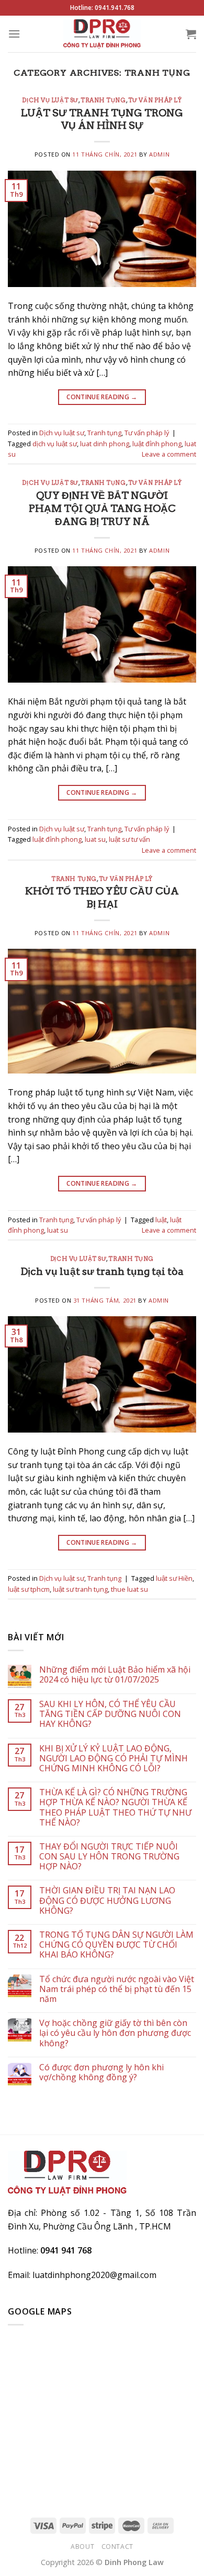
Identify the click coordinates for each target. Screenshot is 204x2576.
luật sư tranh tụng (80, 1589)
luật (161, 1220)
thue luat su (129, 1589)
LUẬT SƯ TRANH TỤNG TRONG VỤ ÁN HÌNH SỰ (102, 120)
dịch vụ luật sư (55, 444)
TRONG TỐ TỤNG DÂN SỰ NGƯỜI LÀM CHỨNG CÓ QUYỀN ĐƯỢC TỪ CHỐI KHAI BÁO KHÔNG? (116, 1945)
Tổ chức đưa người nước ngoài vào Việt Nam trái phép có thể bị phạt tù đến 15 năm (117, 1989)
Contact (117, 2547)
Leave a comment (169, 454)
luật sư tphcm (29, 1589)
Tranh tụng (103, 100)
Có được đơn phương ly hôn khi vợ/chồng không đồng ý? (101, 2072)
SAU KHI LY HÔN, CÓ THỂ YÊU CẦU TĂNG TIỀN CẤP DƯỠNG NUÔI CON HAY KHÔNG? (110, 1714)
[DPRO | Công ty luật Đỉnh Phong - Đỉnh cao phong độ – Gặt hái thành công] (102, 34)
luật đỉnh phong (157, 444)
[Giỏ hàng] (191, 34)
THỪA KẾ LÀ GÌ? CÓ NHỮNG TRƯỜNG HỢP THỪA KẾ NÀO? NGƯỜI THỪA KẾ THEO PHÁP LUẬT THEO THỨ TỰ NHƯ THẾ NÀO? (115, 1808)
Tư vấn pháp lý (155, 100)
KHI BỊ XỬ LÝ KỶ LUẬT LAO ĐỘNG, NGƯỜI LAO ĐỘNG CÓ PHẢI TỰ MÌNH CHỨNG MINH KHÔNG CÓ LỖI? (114, 1759)
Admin (159, 154)
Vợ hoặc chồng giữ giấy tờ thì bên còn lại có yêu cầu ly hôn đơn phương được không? (115, 2033)
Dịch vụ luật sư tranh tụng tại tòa (102, 1272)
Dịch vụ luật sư (50, 100)
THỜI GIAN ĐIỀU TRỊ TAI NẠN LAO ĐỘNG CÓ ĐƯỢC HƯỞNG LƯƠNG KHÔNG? (107, 1901)
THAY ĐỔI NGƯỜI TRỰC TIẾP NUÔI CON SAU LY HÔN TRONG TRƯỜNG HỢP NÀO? (109, 1857)
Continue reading (102, 397)
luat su (95, 839)
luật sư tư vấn (129, 839)
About (82, 2547)
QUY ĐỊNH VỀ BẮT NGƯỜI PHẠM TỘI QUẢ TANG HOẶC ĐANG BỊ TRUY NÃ (102, 509)
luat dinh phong (105, 444)
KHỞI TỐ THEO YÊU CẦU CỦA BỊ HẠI (102, 898)
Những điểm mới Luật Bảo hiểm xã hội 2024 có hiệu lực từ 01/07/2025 (115, 1675)
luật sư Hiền (174, 1578)
